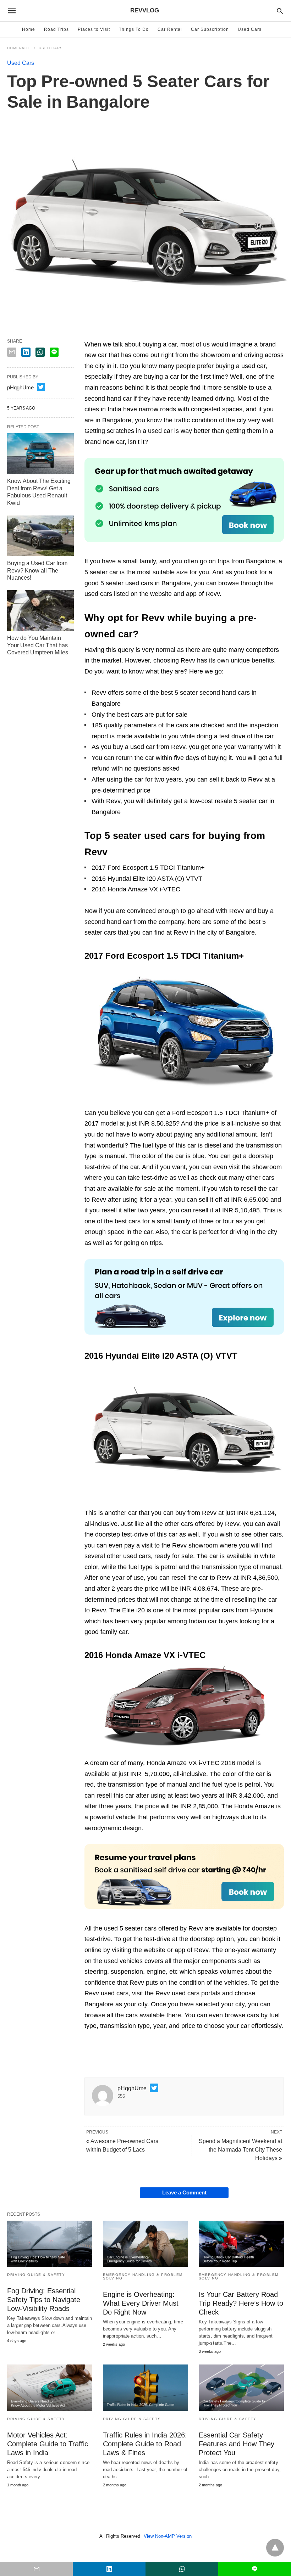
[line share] (54, 352)
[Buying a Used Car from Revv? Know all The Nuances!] (40, 536)
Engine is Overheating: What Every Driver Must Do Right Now (141, 2303)
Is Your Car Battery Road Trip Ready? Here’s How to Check (241, 2303)
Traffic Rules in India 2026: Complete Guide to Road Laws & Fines (145, 2444)
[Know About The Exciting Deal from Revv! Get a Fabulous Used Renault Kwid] (40, 454)
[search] (280, 11)
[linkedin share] (26, 352)
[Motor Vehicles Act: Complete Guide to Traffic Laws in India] (50, 2388)
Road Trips (56, 29)
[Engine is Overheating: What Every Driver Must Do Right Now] (145, 2244)
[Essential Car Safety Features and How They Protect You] (241, 2388)
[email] (36, 2569)
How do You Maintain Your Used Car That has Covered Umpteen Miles (38, 645)
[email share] (12, 352)
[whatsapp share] (40, 352)
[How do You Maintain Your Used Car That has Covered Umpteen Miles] (40, 611)
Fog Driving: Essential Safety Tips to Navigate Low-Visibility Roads (44, 2300)
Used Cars (250, 29)
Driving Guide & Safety (36, 2275)
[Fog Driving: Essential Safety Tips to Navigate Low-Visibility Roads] (50, 2244)
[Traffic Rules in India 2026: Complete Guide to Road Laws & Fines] (145, 2388)
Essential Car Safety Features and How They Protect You (237, 2444)
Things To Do (134, 29)
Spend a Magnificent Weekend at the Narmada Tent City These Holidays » (240, 2150)
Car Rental (170, 29)
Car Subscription (210, 29)
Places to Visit (94, 29)
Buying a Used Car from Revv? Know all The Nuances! (37, 571)
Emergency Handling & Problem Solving (143, 2276)
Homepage (19, 48)
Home (29, 29)
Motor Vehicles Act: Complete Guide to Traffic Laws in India (48, 2444)
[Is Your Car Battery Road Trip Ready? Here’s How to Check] (241, 2244)
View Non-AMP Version (168, 2536)
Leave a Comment (184, 2192)
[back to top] (275, 2548)
